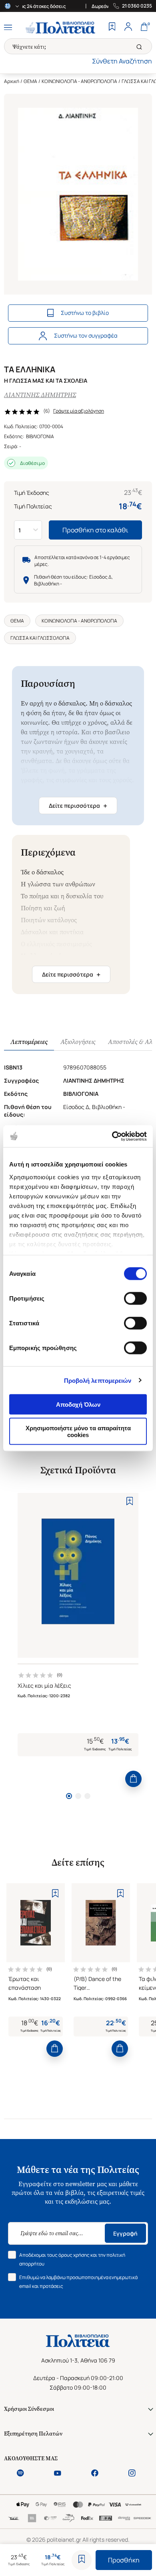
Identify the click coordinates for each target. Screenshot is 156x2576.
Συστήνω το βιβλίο (85, 313)
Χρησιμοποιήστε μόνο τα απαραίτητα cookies (78, 1431)
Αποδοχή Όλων (78, 1405)
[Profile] (128, 28)
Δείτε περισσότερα (78, 806)
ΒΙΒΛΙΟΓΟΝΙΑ (40, 436)
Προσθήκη (124, 2560)
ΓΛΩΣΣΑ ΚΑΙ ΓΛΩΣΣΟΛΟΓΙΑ (40, 638)
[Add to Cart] (133, 1779)
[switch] (135, 1299)
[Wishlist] (112, 28)
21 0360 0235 (137, 6)
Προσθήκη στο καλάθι (95, 530)
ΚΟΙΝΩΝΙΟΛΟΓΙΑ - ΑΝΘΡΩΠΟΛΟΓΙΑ (79, 81)
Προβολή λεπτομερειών (98, 1380)
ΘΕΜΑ (30, 81)
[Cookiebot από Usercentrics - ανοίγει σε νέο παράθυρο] (112, 1136)
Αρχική (12, 81)
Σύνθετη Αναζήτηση (122, 61)
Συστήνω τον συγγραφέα (86, 335)
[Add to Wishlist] (82, 2560)
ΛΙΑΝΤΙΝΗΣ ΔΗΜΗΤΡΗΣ (40, 395)
